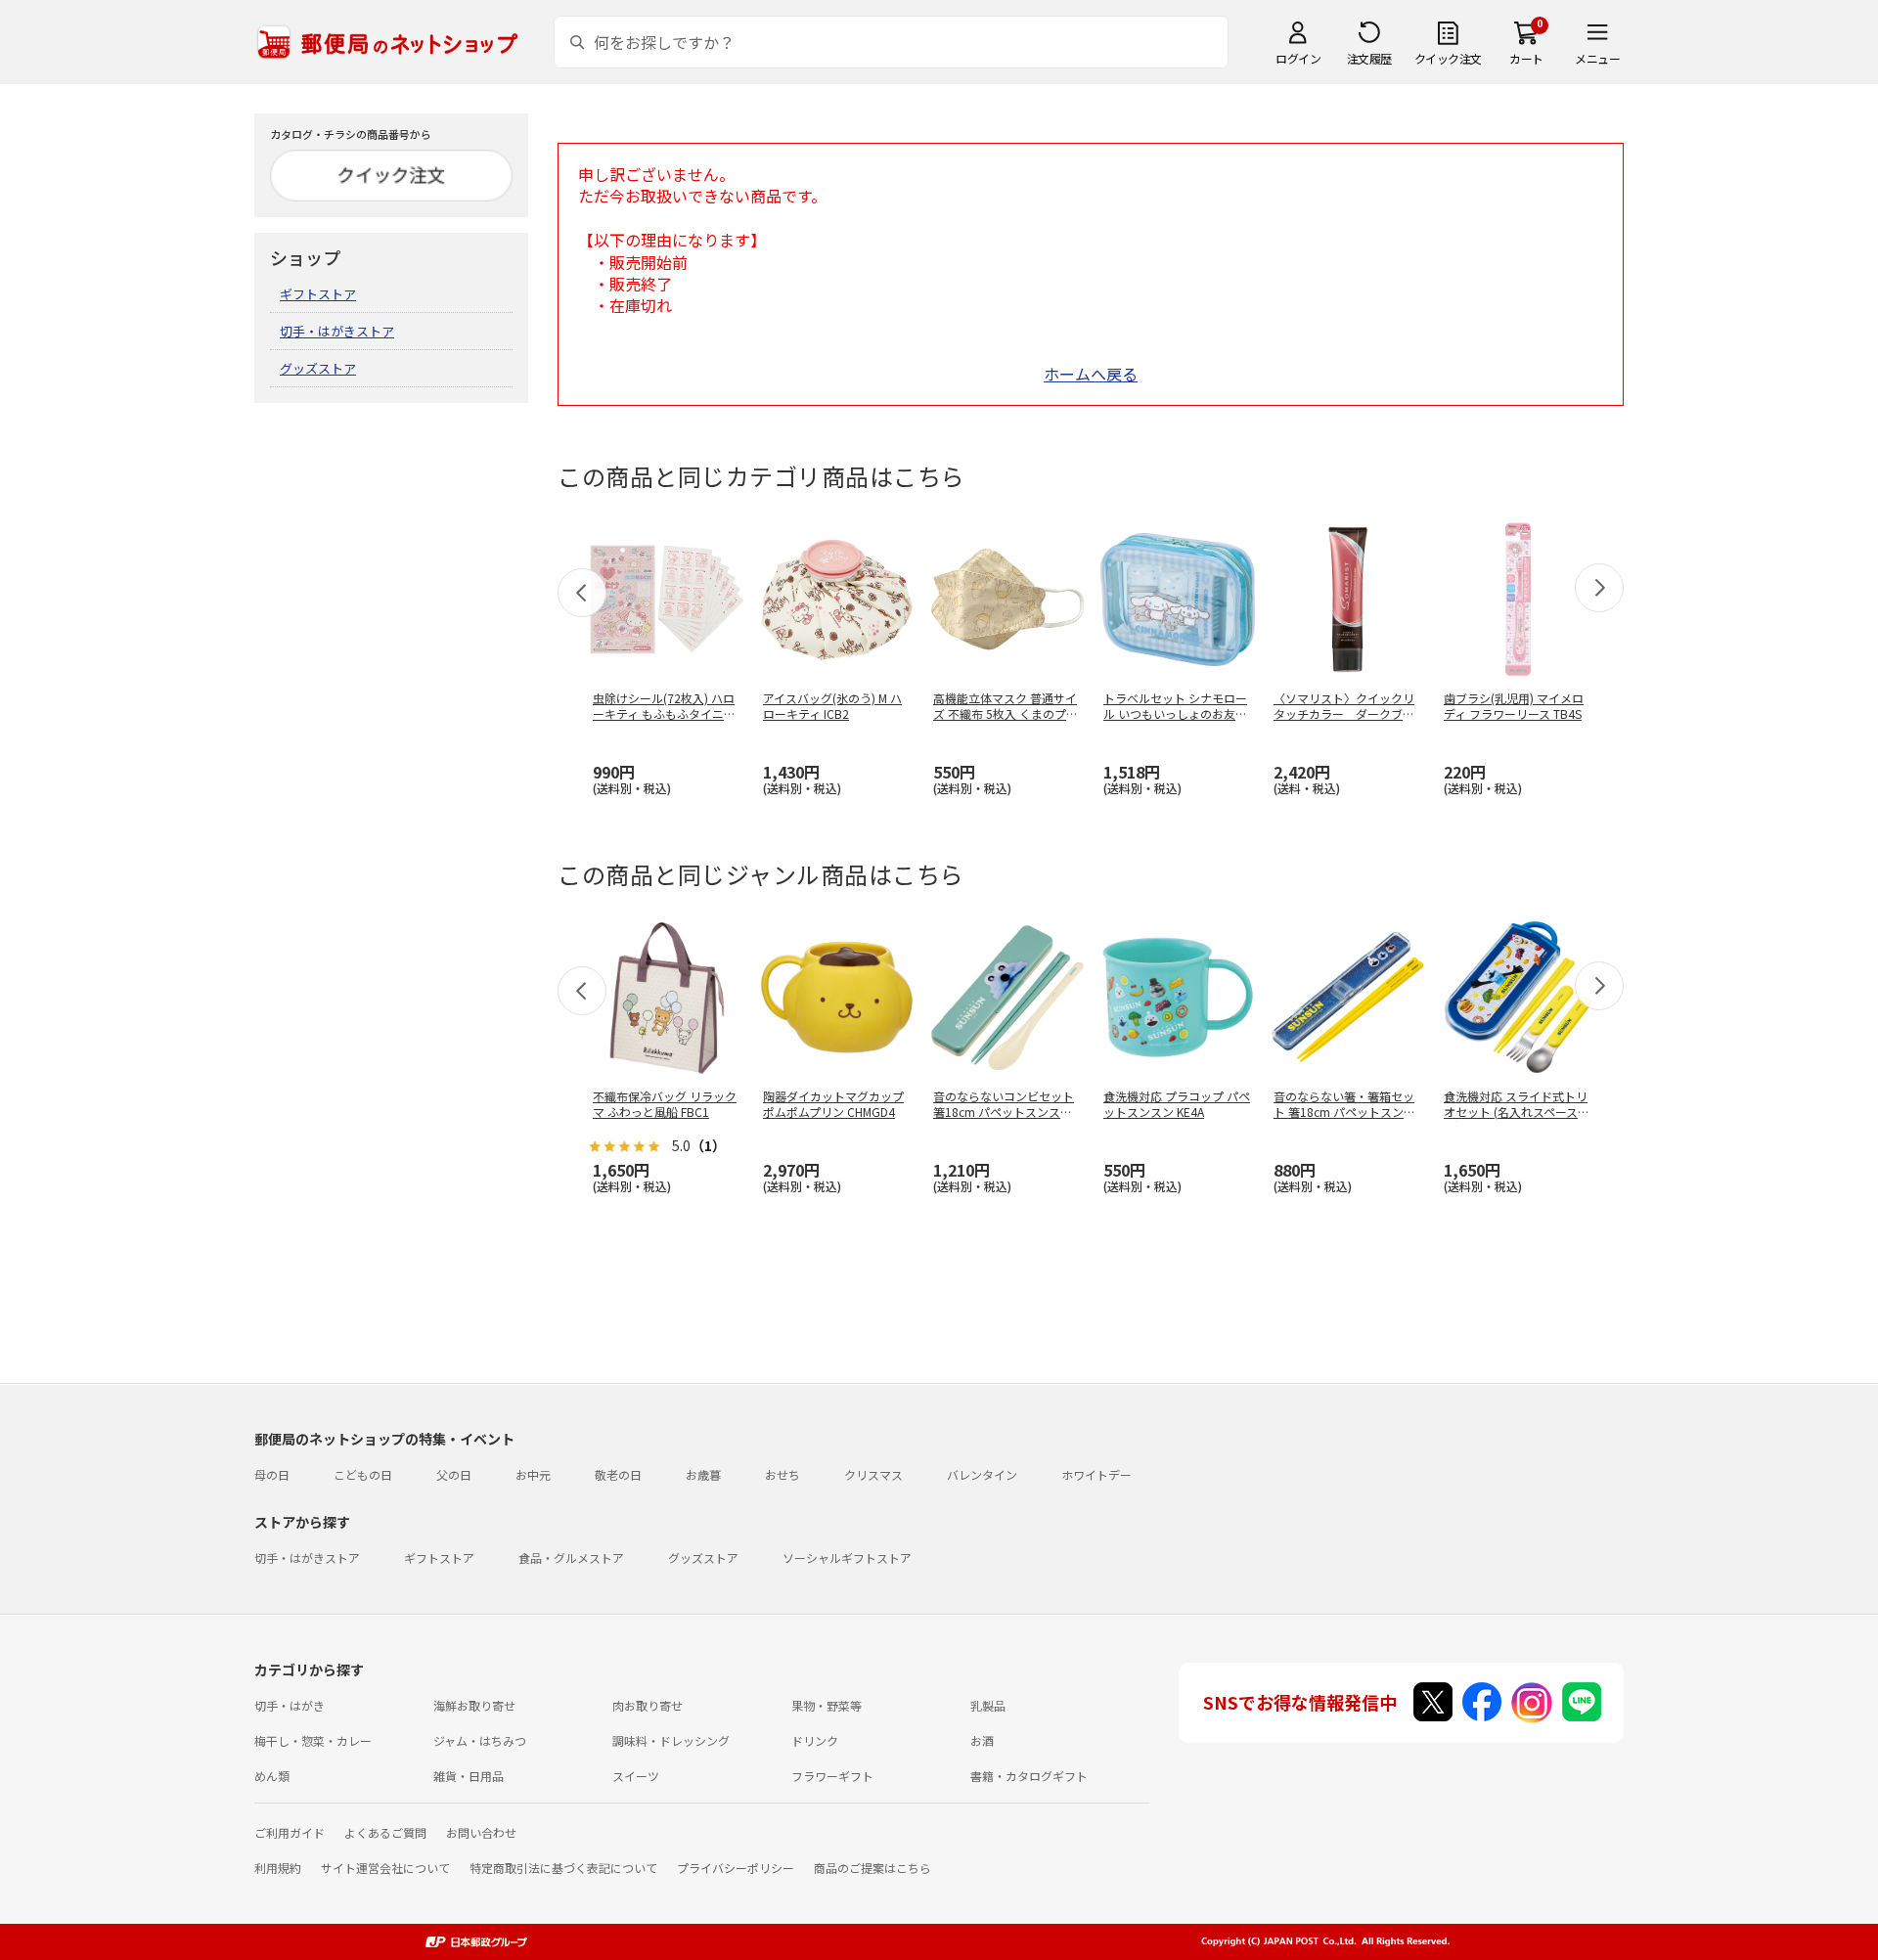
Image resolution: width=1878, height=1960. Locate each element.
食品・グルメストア (571, 1558)
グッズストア (318, 368)
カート (1526, 58)
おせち (782, 1474)
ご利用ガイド (290, 1832)
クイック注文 (1448, 58)
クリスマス (873, 1474)
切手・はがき (290, 1705)
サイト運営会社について (385, 1868)
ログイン (1298, 58)
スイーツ (636, 1776)
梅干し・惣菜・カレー (313, 1740)
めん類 (272, 1776)
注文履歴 (1369, 58)
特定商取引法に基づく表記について (563, 1868)
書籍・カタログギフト (1029, 1776)
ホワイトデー (1096, 1474)
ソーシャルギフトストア (847, 1558)
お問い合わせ (481, 1832)
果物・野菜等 (827, 1705)
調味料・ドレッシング (671, 1740)
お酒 (982, 1740)
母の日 (272, 1474)
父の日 (454, 1474)
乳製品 (988, 1705)
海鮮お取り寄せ (474, 1705)
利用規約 (278, 1868)
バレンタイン (982, 1474)
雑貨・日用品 (469, 1776)
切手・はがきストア (337, 331)
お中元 (533, 1474)
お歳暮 (703, 1474)
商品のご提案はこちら (872, 1868)
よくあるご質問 (385, 1832)
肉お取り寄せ (648, 1705)
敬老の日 (618, 1474)
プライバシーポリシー (736, 1868)
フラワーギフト (832, 1776)
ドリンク (815, 1740)
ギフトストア (318, 294)
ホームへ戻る (1091, 374)
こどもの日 (363, 1474)
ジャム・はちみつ (480, 1740)
